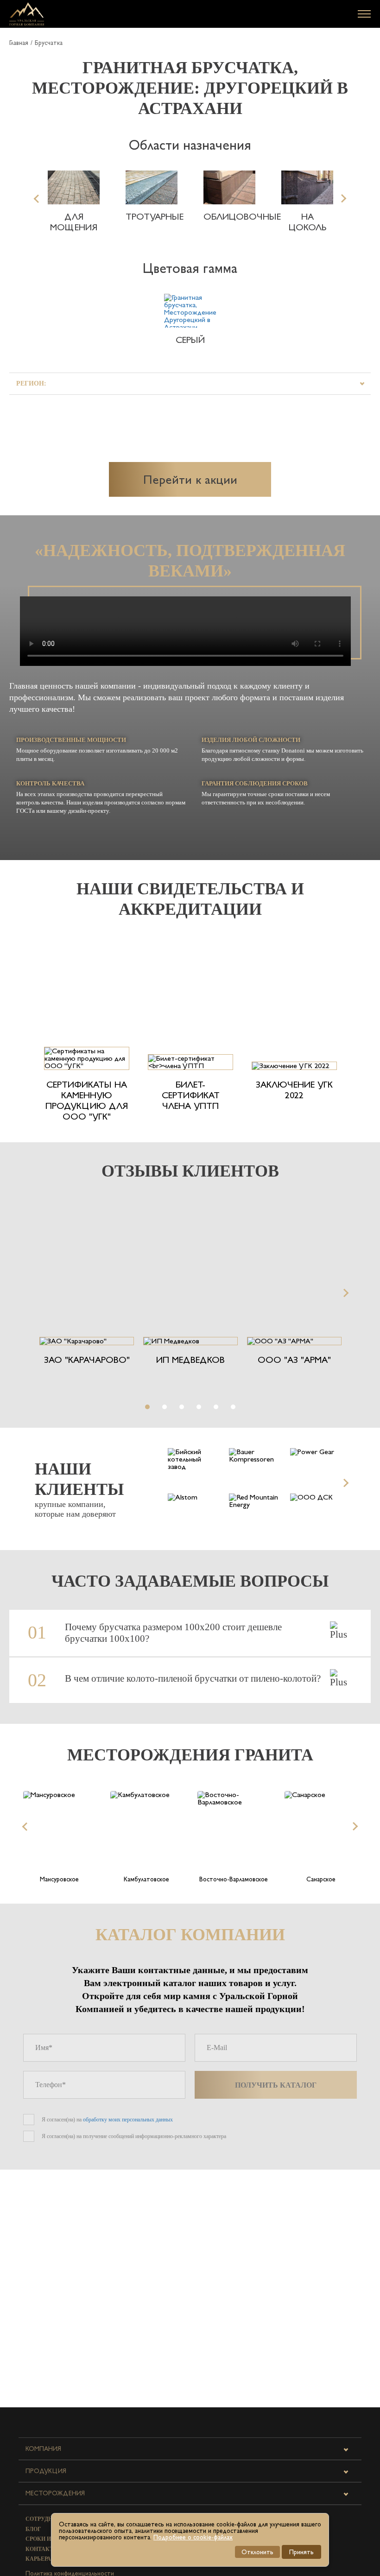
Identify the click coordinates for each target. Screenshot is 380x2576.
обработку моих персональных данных (128, 2120)
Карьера (38, 2559)
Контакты (42, 2549)
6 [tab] (233, 1407)
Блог (33, 2529)
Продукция (46, 2471)
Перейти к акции (190, 479)
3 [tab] (182, 1407)
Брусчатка (49, 43)
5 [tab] (216, 1407)
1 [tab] (147, 1407)
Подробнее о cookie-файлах (193, 2537)
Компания (43, 2449)
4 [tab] (199, 1407)
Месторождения (55, 2493)
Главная (19, 43)
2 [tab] (165, 1407)
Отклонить (257, 2552)
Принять (301, 2552)
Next (342, 198)
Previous (38, 198)
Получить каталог (276, 2085)
